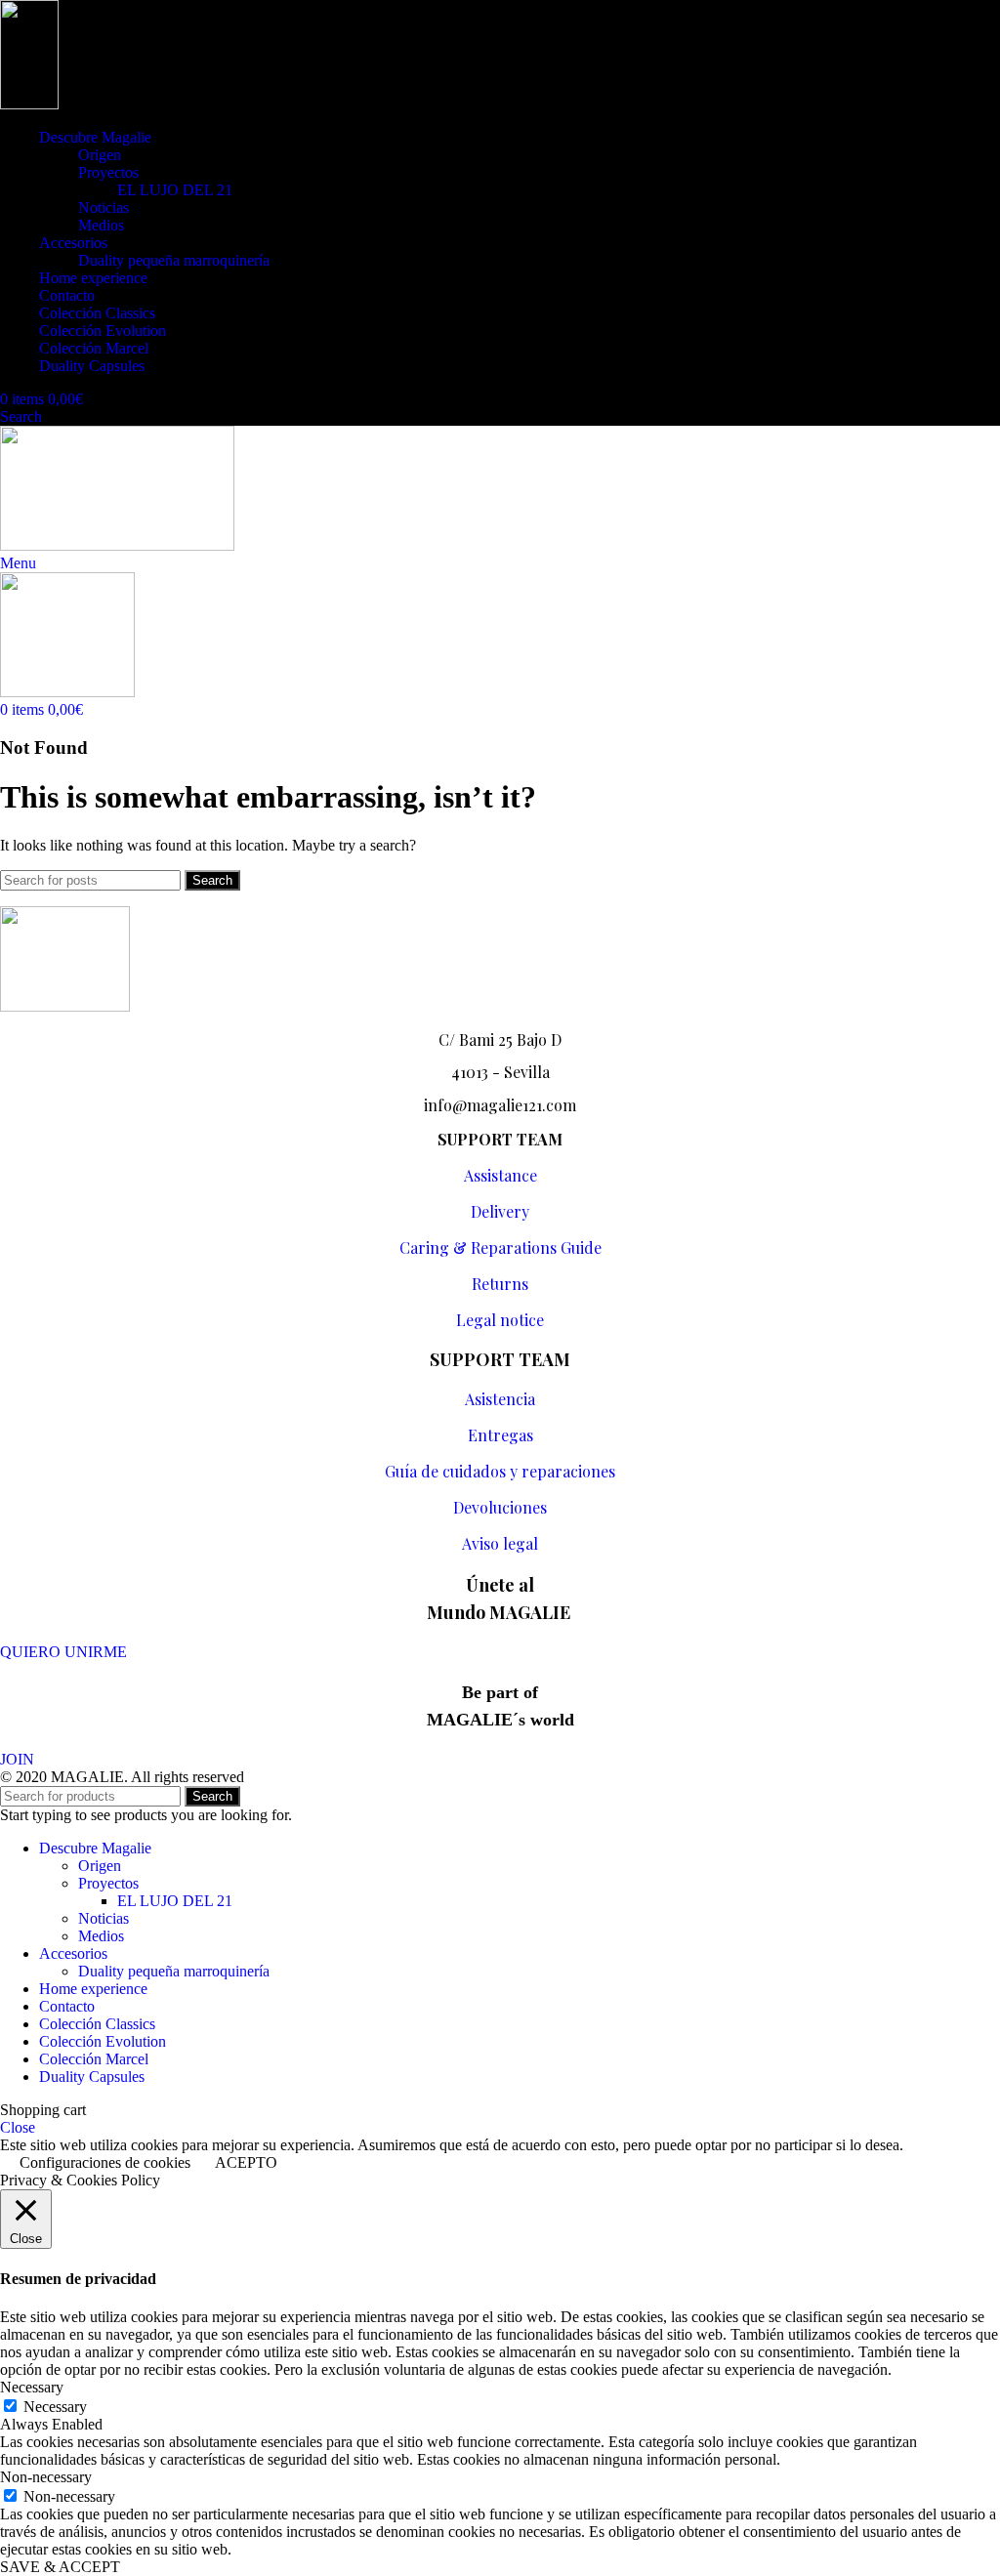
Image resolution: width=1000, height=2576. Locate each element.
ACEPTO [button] (246, 2162)
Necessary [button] (32, 2387)
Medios (101, 225)
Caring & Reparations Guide (500, 1247)
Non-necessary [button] (46, 2477)
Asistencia (500, 1399)
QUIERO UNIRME (63, 1652)
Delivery (500, 1211)
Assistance (500, 1175)
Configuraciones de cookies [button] (105, 2162)
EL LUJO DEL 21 (175, 190)
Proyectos (108, 172)
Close (18, 2127)
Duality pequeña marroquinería (174, 260)
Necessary (55, 2407)
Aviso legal (500, 1543)
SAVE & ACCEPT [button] (60, 2567)
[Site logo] (29, 104)
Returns (500, 1284)
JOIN (17, 1759)
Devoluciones (500, 1507)
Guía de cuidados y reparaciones (500, 1471)
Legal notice (500, 1320)
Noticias (104, 208)
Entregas (500, 1435)
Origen (100, 155)
